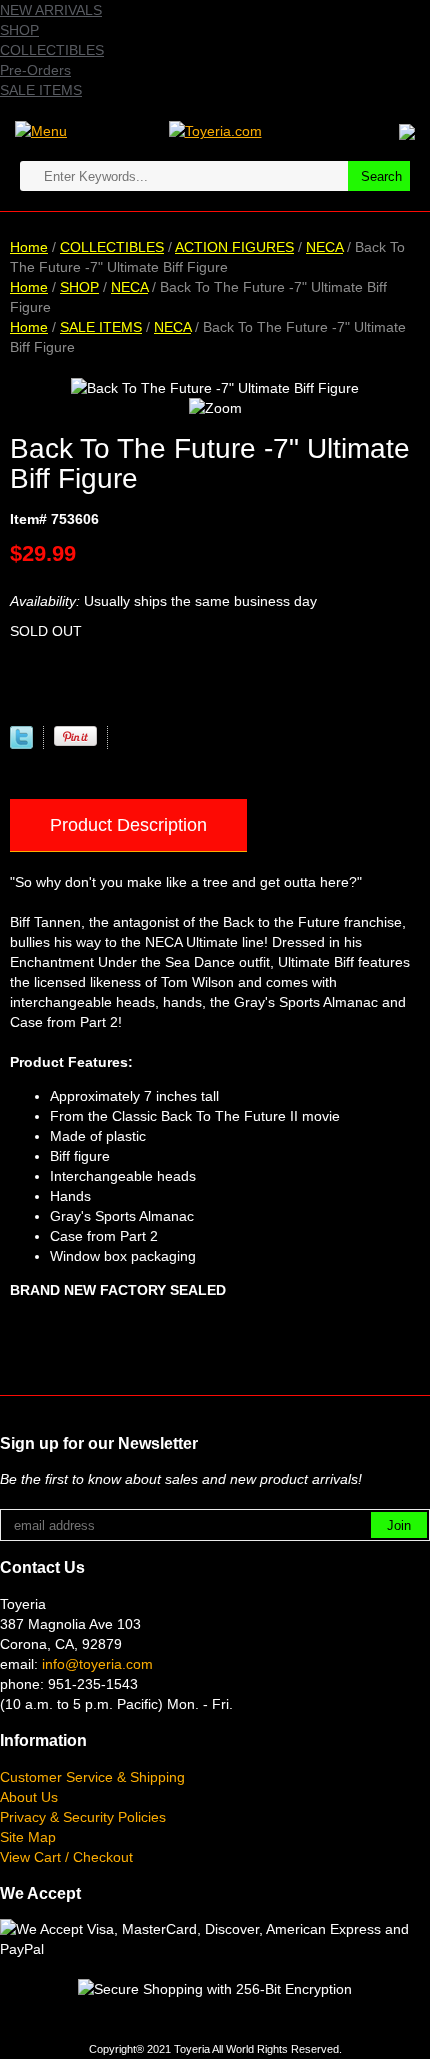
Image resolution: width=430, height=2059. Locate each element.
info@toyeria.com (97, 1664)
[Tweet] (21, 744)
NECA (324, 247)
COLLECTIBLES (52, 50)
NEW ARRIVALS (51, 10)
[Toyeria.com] (215, 130)
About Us (29, 1797)
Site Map (28, 1837)
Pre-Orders (35, 70)
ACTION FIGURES (234, 247)
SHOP (19, 30)
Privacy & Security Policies (83, 1817)
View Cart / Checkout (66, 1857)
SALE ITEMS (41, 90)
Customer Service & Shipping (92, 1777)
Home (29, 247)
